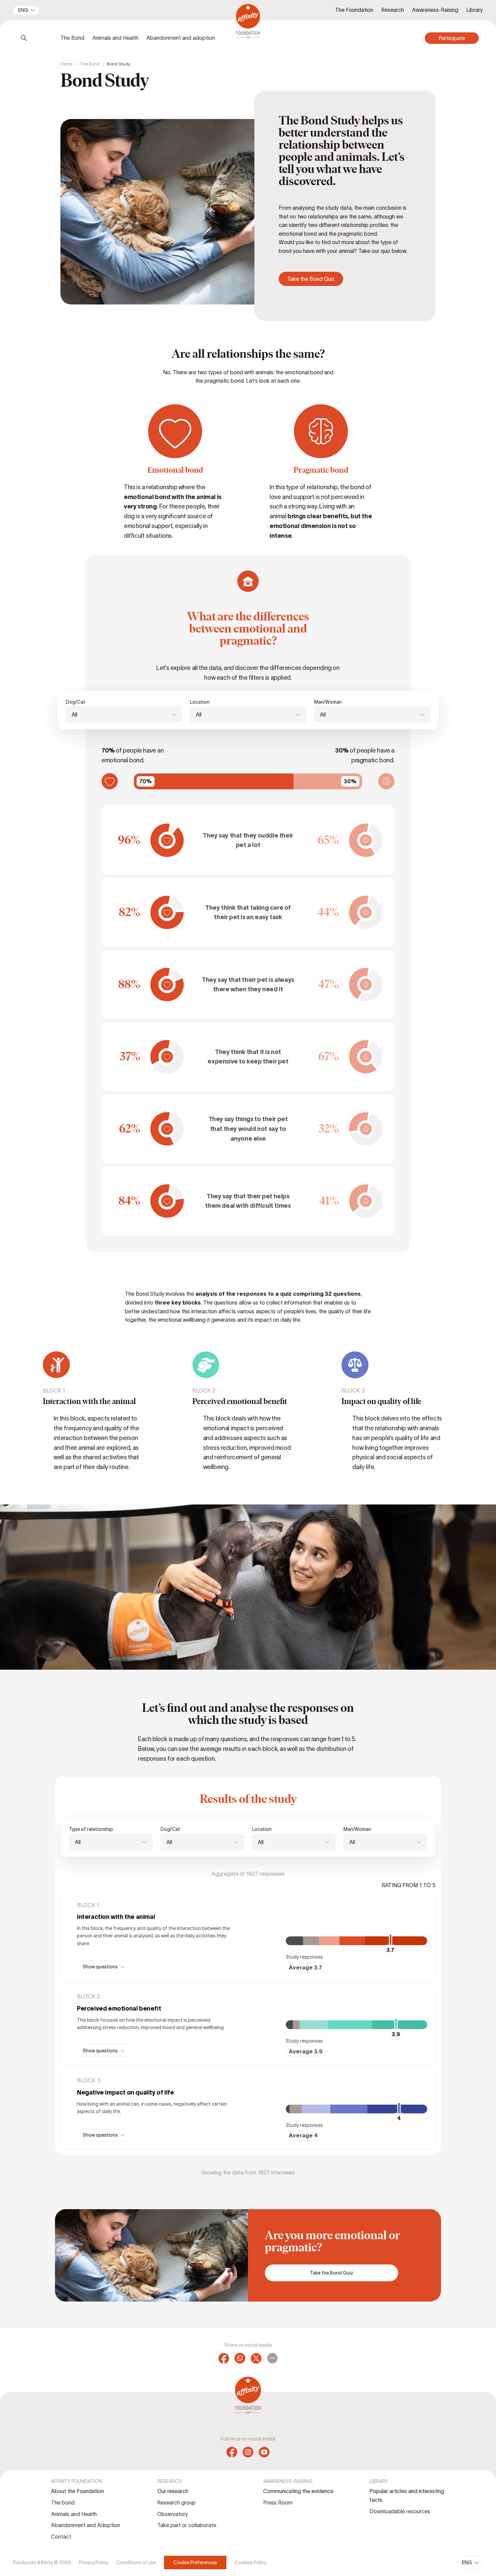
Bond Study (119, 64)
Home (66, 64)
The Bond (90, 64)
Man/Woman (328, 702)
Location (200, 702)
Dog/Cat (76, 702)
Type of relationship (91, 1829)
